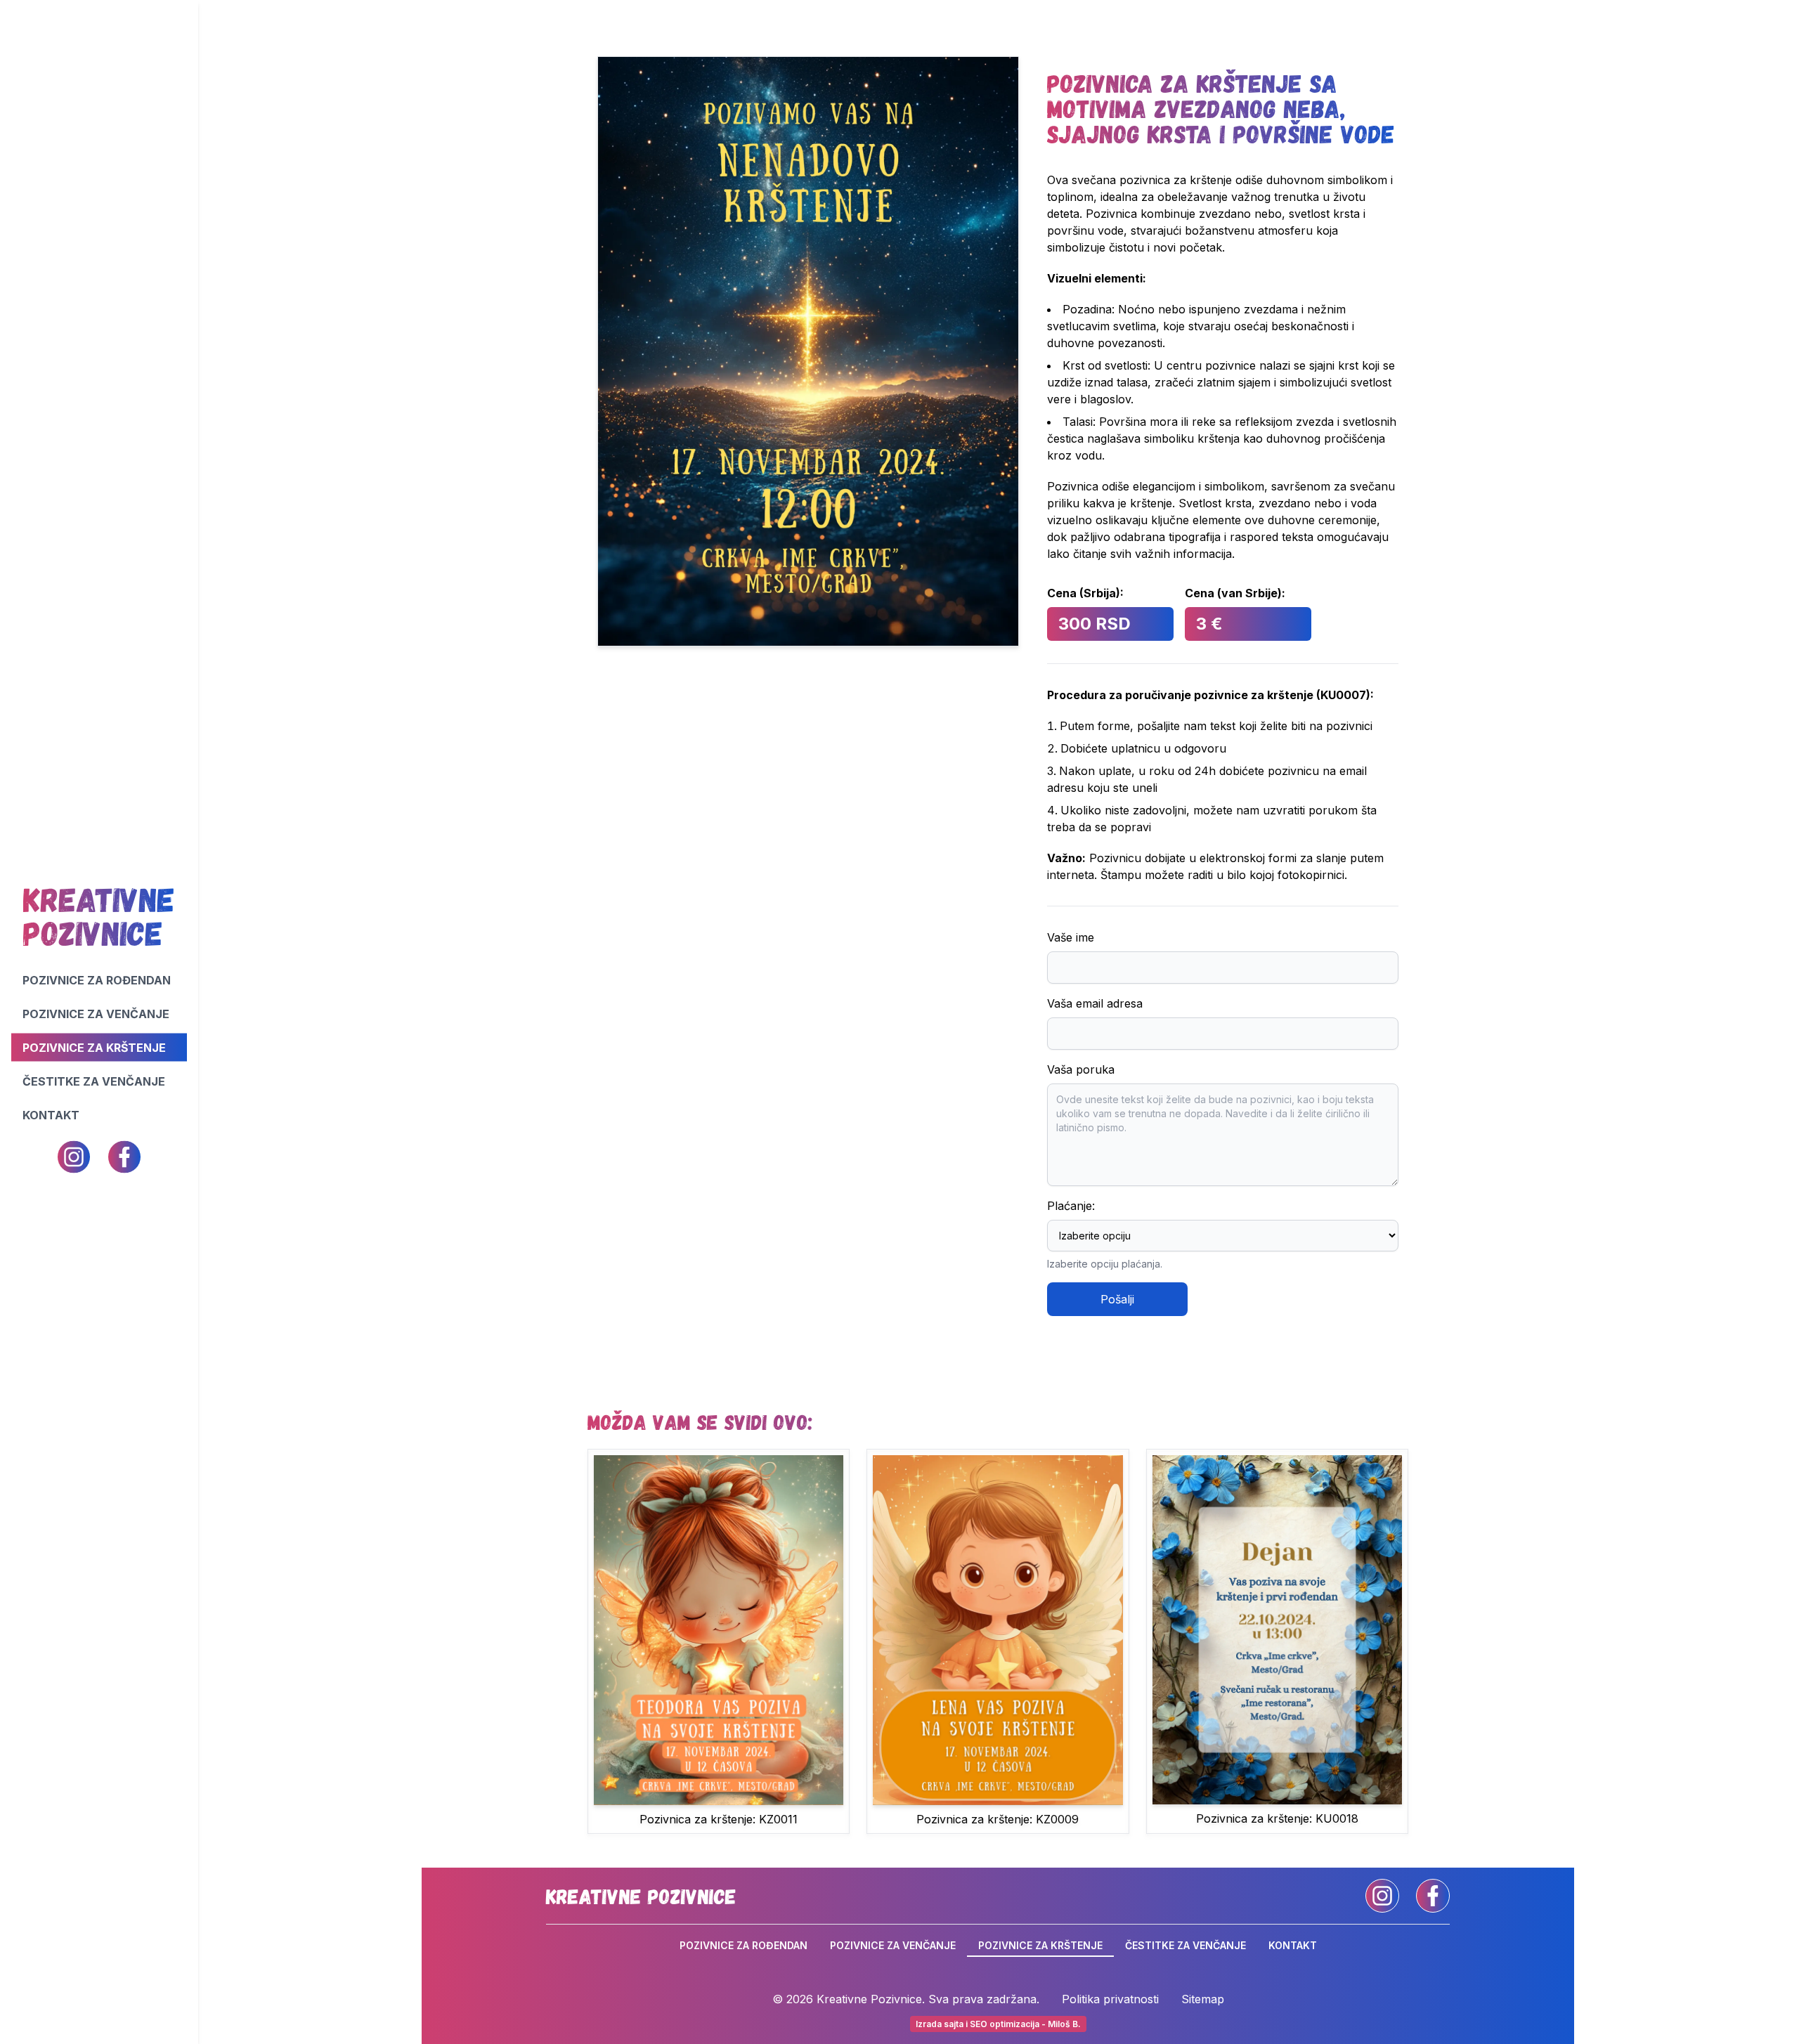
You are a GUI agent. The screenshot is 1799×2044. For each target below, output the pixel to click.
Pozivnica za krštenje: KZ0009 (998, 1819)
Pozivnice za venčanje (96, 1014)
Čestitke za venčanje (94, 1081)
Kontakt (51, 1115)
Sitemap (1203, 1999)
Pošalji (1117, 1299)
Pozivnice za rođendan (97, 980)
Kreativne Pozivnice (641, 1896)
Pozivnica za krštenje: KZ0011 (719, 1819)
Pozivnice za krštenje (94, 1048)
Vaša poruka (1081, 1069)
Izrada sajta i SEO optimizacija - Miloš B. (998, 2024)
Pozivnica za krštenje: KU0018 (1277, 1818)
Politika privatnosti (1110, 1999)
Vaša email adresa (1095, 1003)
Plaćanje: (1071, 1206)
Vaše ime (1071, 937)
